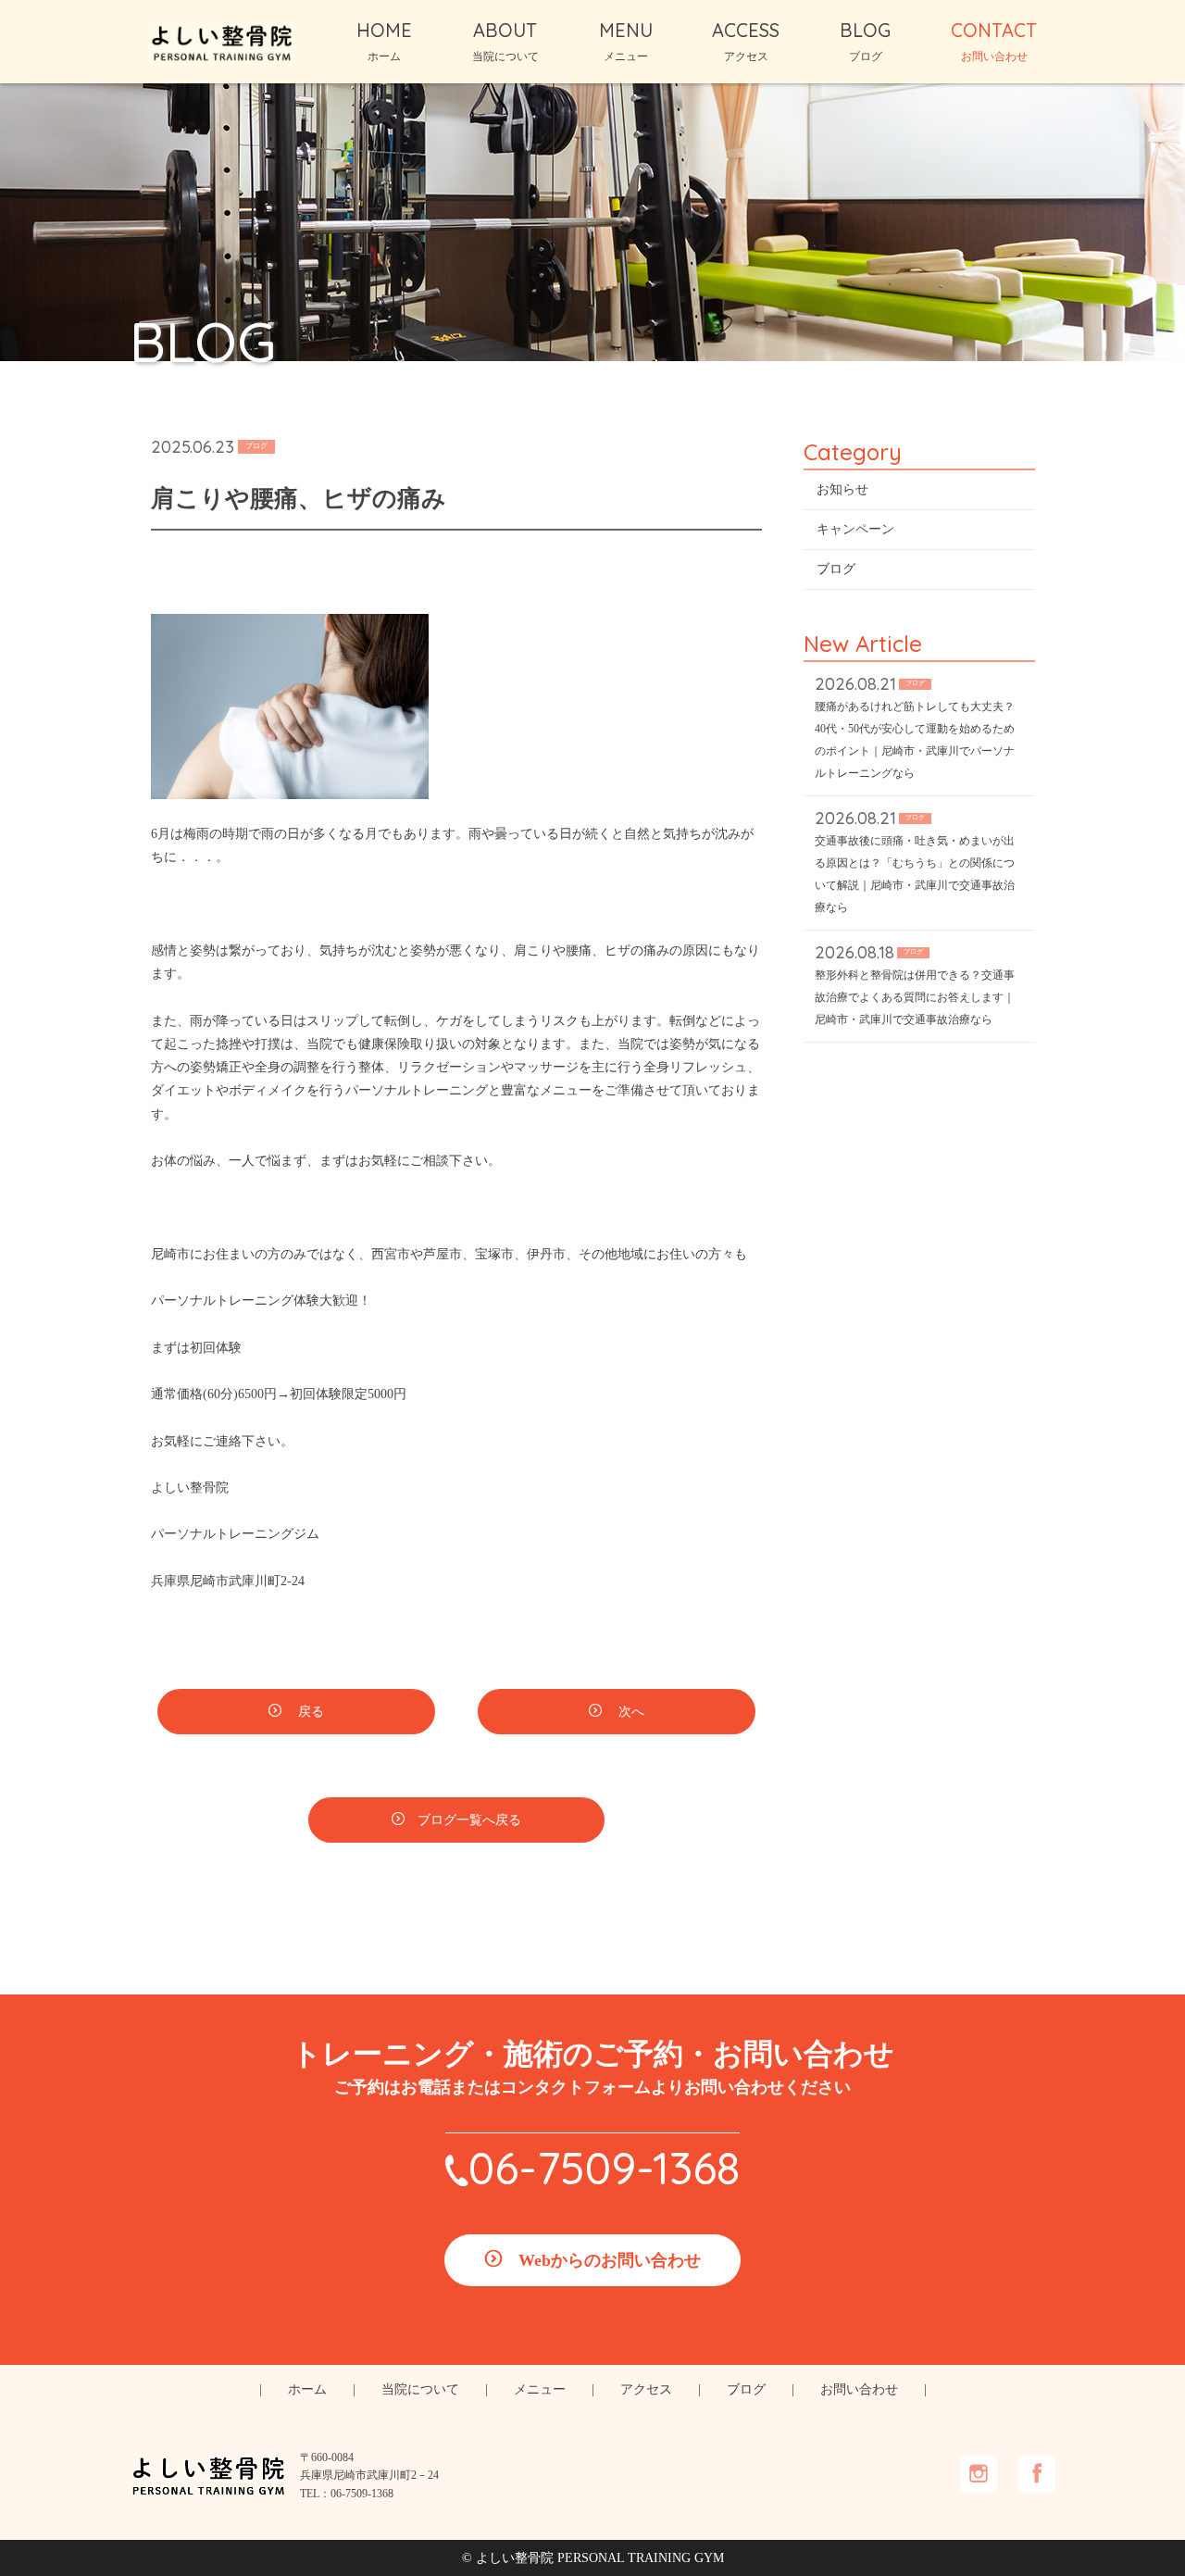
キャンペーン (855, 529)
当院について (420, 2389)
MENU (626, 41)
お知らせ (842, 489)
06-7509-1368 (604, 2168)
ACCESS (746, 41)
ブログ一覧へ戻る (469, 1820)
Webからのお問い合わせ (610, 2260)
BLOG (865, 41)
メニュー (540, 2389)
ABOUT (505, 41)
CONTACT (994, 41)
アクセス (646, 2389)
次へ (630, 1712)
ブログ (836, 569)
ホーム (307, 2389)
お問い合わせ (859, 2389)
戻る (309, 1712)
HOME (384, 41)
